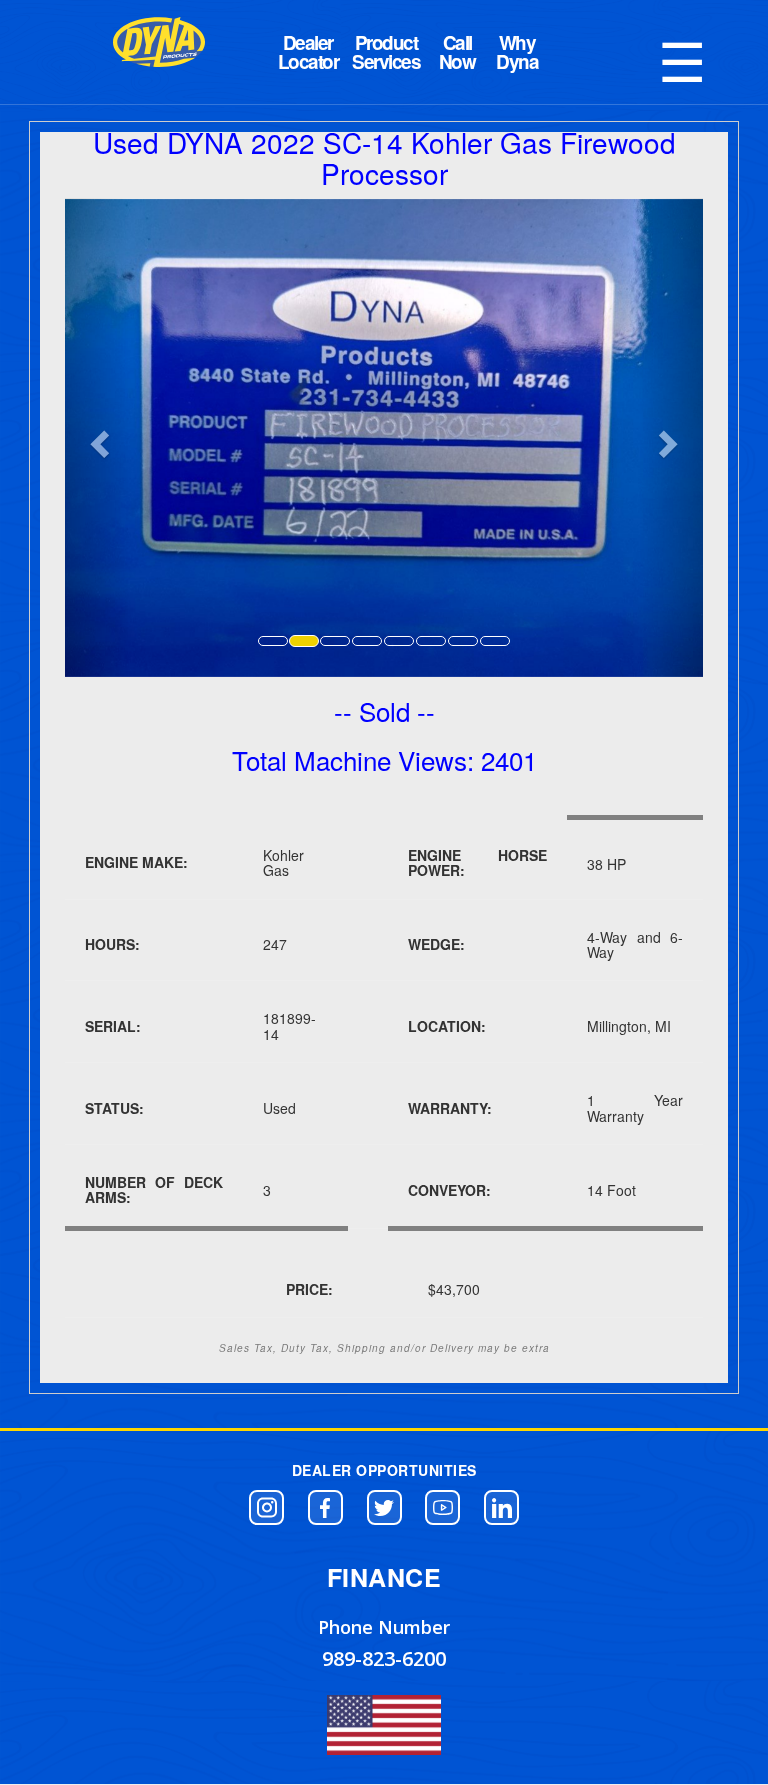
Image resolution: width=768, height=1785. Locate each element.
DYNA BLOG (308, 52)
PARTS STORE (386, 52)
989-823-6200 (384, 1658)
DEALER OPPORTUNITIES (384, 1470)
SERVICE (457, 52)
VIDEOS (577, 52)
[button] (266, 1507)
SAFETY (517, 52)
